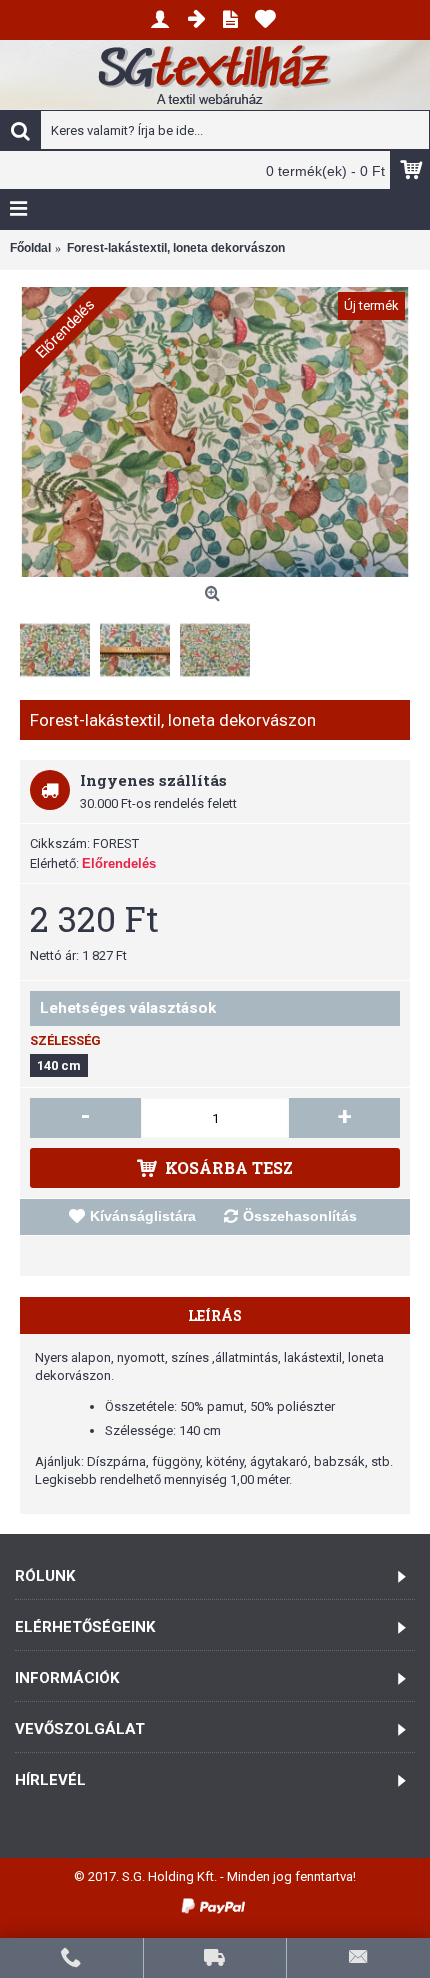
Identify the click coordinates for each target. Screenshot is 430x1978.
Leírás (215, 1315)
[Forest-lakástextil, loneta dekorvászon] (215, 432)
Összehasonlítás (300, 1216)
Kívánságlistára (143, 1216)
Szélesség (65, 1040)
